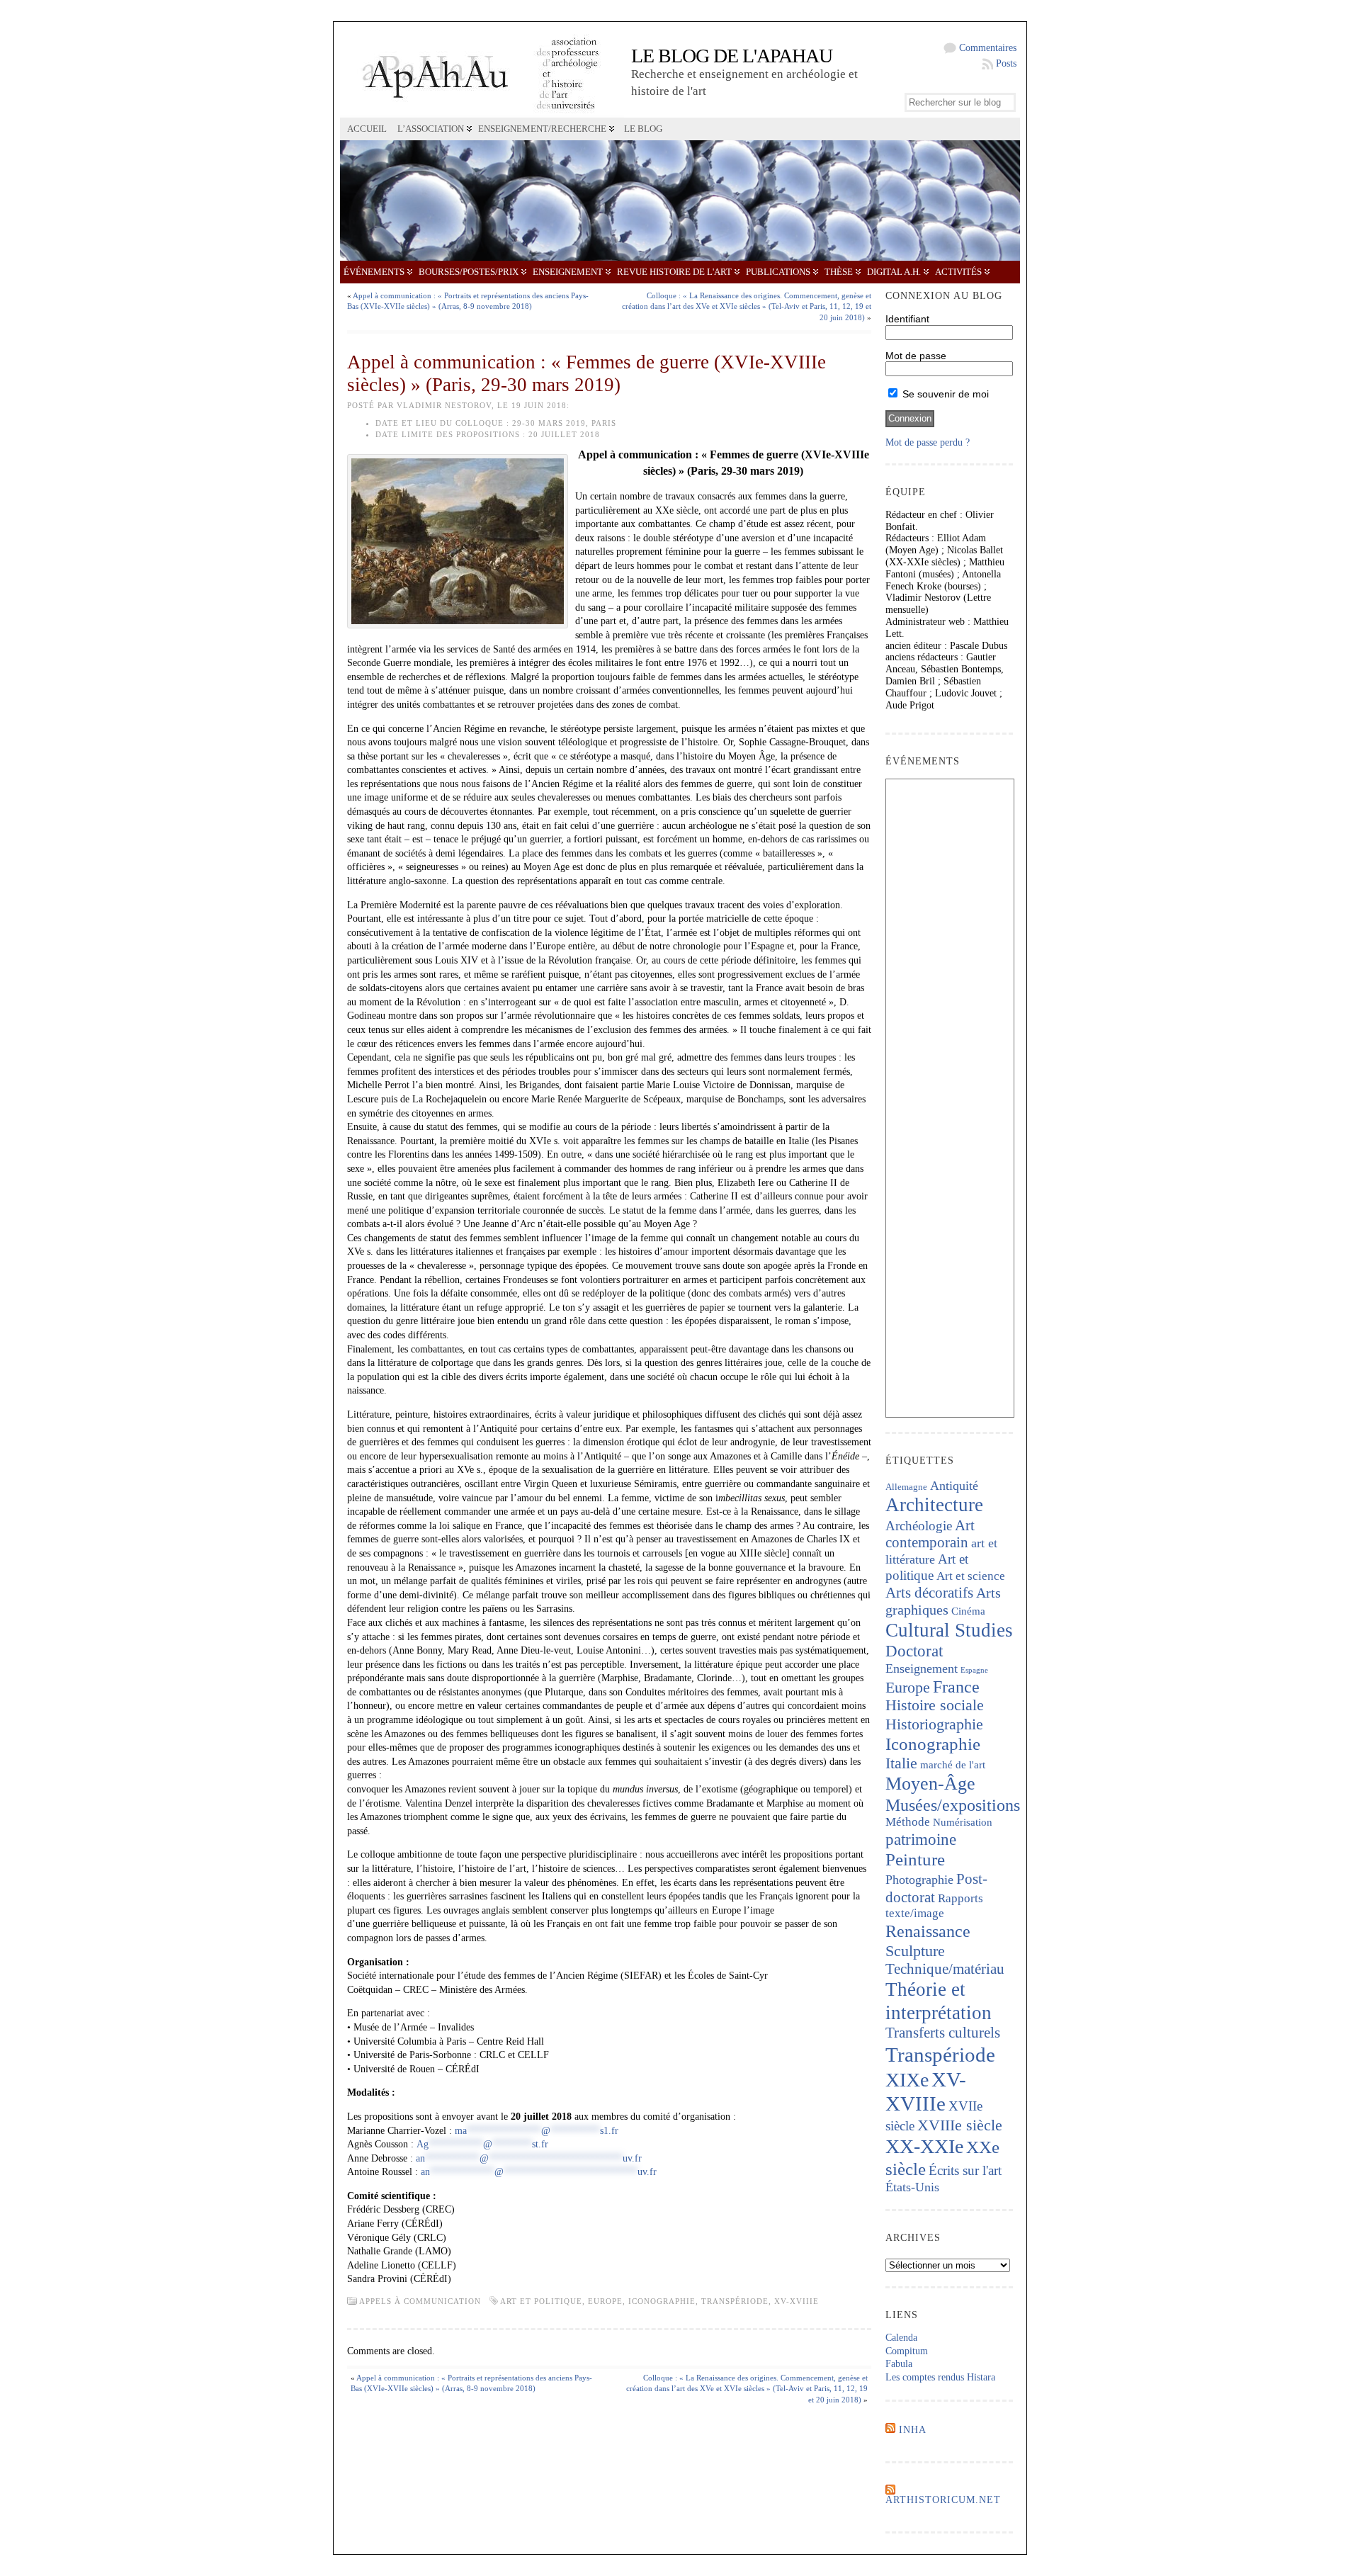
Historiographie (934, 1724)
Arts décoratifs (929, 1593)
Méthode (908, 1822)
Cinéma (968, 1611)
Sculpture (915, 1951)
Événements (374, 272)
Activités (958, 272)
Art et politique (541, 2301)
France (956, 1687)
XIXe (907, 2080)
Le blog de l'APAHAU (732, 56)
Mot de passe (916, 356)
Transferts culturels (943, 2033)
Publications (778, 272)
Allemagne (906, 1487)
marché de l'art (953, 1765)
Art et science (971, 1576)
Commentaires (988, 48)
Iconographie (662, 2301)
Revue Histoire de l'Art (674, 272)
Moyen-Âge (930, 1784)
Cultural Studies (949, 1630)
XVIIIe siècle (960, 2125)
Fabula (899, 2364)
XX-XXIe (924, 2146)
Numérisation (963, 1822)
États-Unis (912, 2187)
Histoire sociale (935, 1705)
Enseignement (568, 272)
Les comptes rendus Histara (940, 2377)
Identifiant (907, 319)
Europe (605, 2301)
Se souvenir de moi (944, 394)
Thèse (839, 272)
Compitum (907, 2351)
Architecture (934, 1505)
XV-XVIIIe (797, 2301)
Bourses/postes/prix (469, 272)
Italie (901, 1763)
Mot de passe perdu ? (928, 442)
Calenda (901, 2338)
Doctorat (914, 1651)
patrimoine (921, 1840)
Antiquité (954, 1486)
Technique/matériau (945, 1969)
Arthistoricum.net (943, 2500)
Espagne (974, 1670)
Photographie (919, 1880)
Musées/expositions (953, 1805)
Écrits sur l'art (965, 2170)
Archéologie (919, 1526)
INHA (913, 2430)
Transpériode (735, 2301)
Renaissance (928, 1931)
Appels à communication (420, 2301)
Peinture (915, 1859)
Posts (1006, 63)
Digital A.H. (894, 272)
